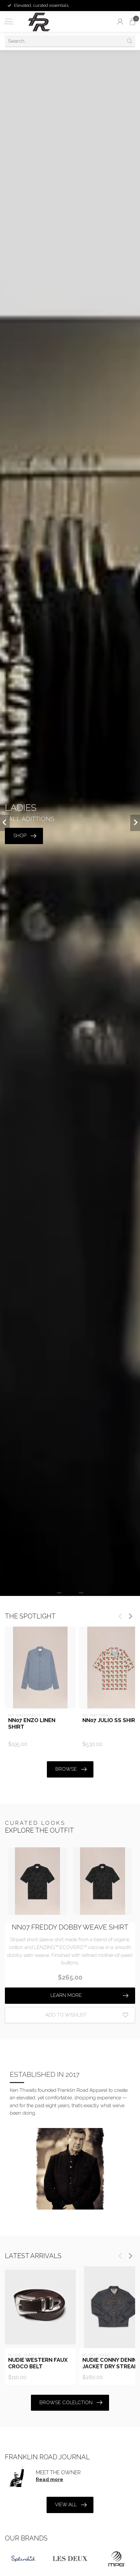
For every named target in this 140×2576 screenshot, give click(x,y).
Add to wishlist (66, 2015)
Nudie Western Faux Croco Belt (38, 2363)
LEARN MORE (66, 1995)
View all (66, 2505)
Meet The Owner (58, 2472)
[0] (133, 22)
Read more (49, 2479)
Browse (66, 1769)
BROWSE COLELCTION (66, 2403)
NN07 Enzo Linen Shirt (32, 1724)
